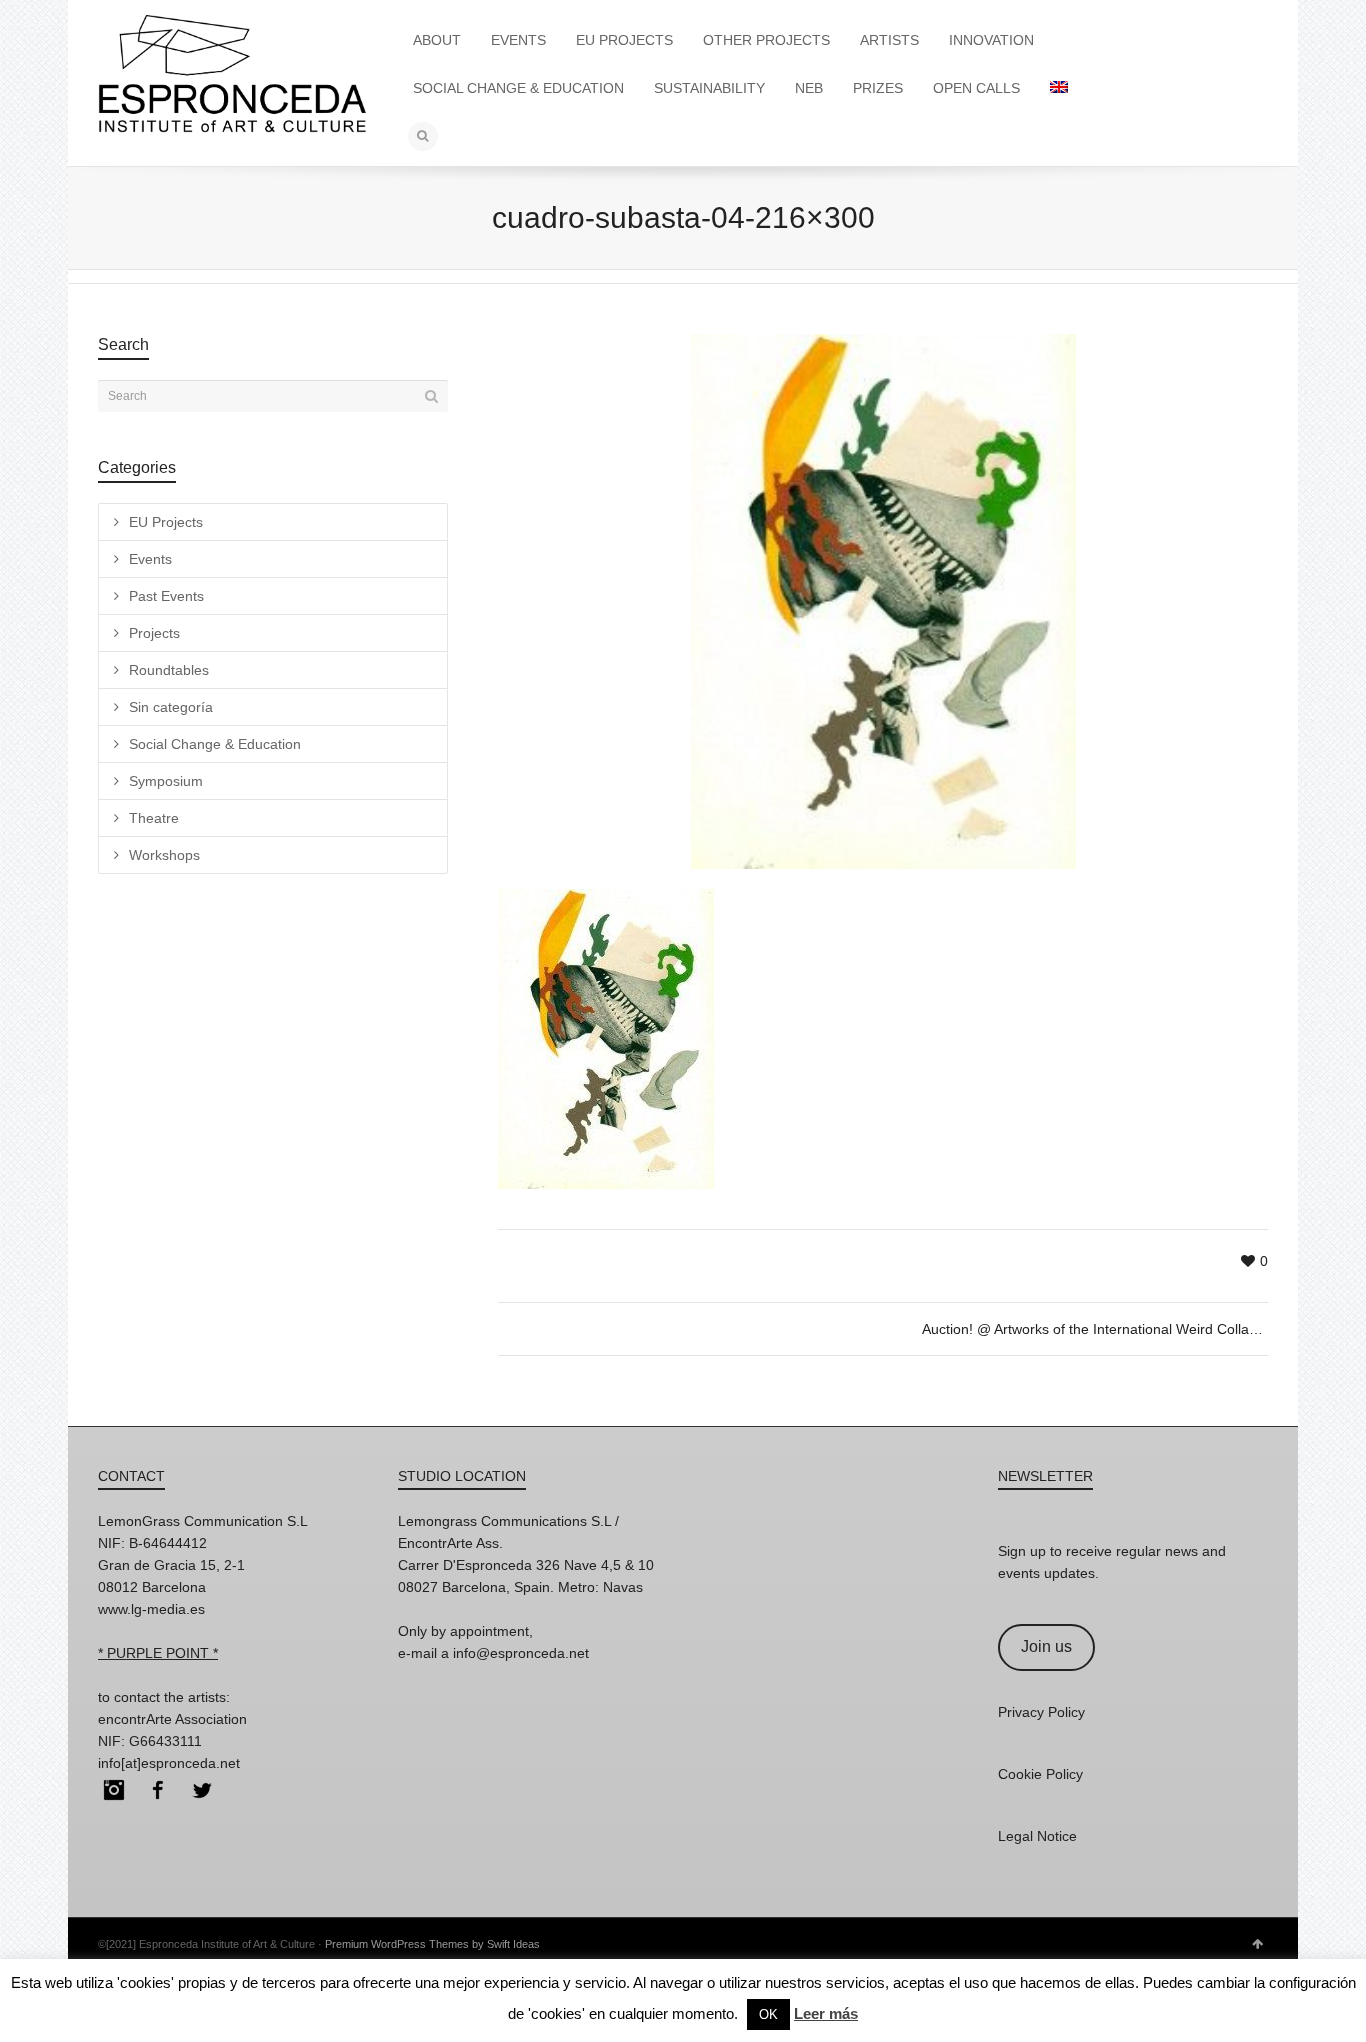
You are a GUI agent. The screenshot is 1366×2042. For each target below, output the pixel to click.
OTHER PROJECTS (766, 40)
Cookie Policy (1040, 1774)
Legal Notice (1037, 1836)
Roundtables (169, 670)
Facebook (158, 1790)
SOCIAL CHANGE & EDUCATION (518, 88)
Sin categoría (171, 707)
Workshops (164, 855)
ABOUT (437, 40)
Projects (154, 633)
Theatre (154, 818)
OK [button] (768, 2014)
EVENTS (518, 40)
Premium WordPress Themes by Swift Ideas (432, 1944)
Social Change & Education (215, 744)
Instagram (114, 1790)
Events (150, 559)
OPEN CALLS (976, 88)
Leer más (826, 2013)
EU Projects (166, 522)
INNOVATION (991, 40)
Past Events (166, 596)
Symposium (166, 781)
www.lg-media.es (151, 1609)
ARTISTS (889, 40)
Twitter (202, 1790)
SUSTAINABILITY (709, 88)
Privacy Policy (1041, 1712)
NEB (809, 88)
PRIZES (878, 88)
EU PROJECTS (624, 40)
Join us (1046, 1646)
